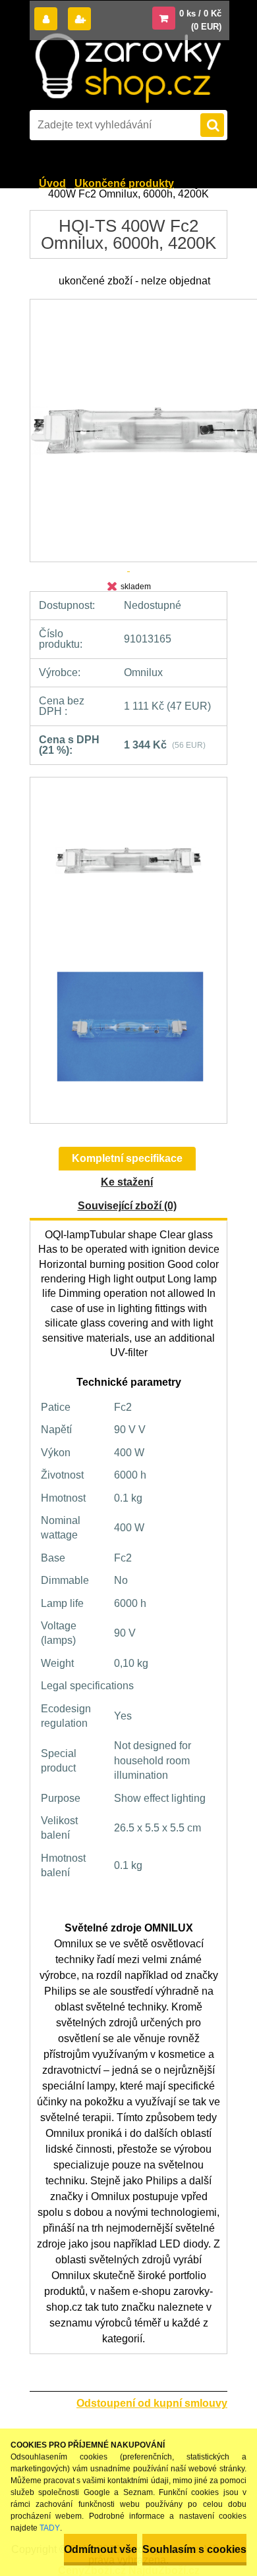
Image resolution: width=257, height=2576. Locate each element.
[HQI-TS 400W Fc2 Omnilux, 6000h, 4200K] (128, 867)
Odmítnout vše (100, 2549)
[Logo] (128, 68)
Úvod (52, 183)
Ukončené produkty (124, 183)
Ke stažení (127, 1182)
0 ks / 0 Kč (200, 13)
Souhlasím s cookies (194, 2549)
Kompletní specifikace (127, 1158)
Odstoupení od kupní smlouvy (152, 2403)
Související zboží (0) (127, 1206)
